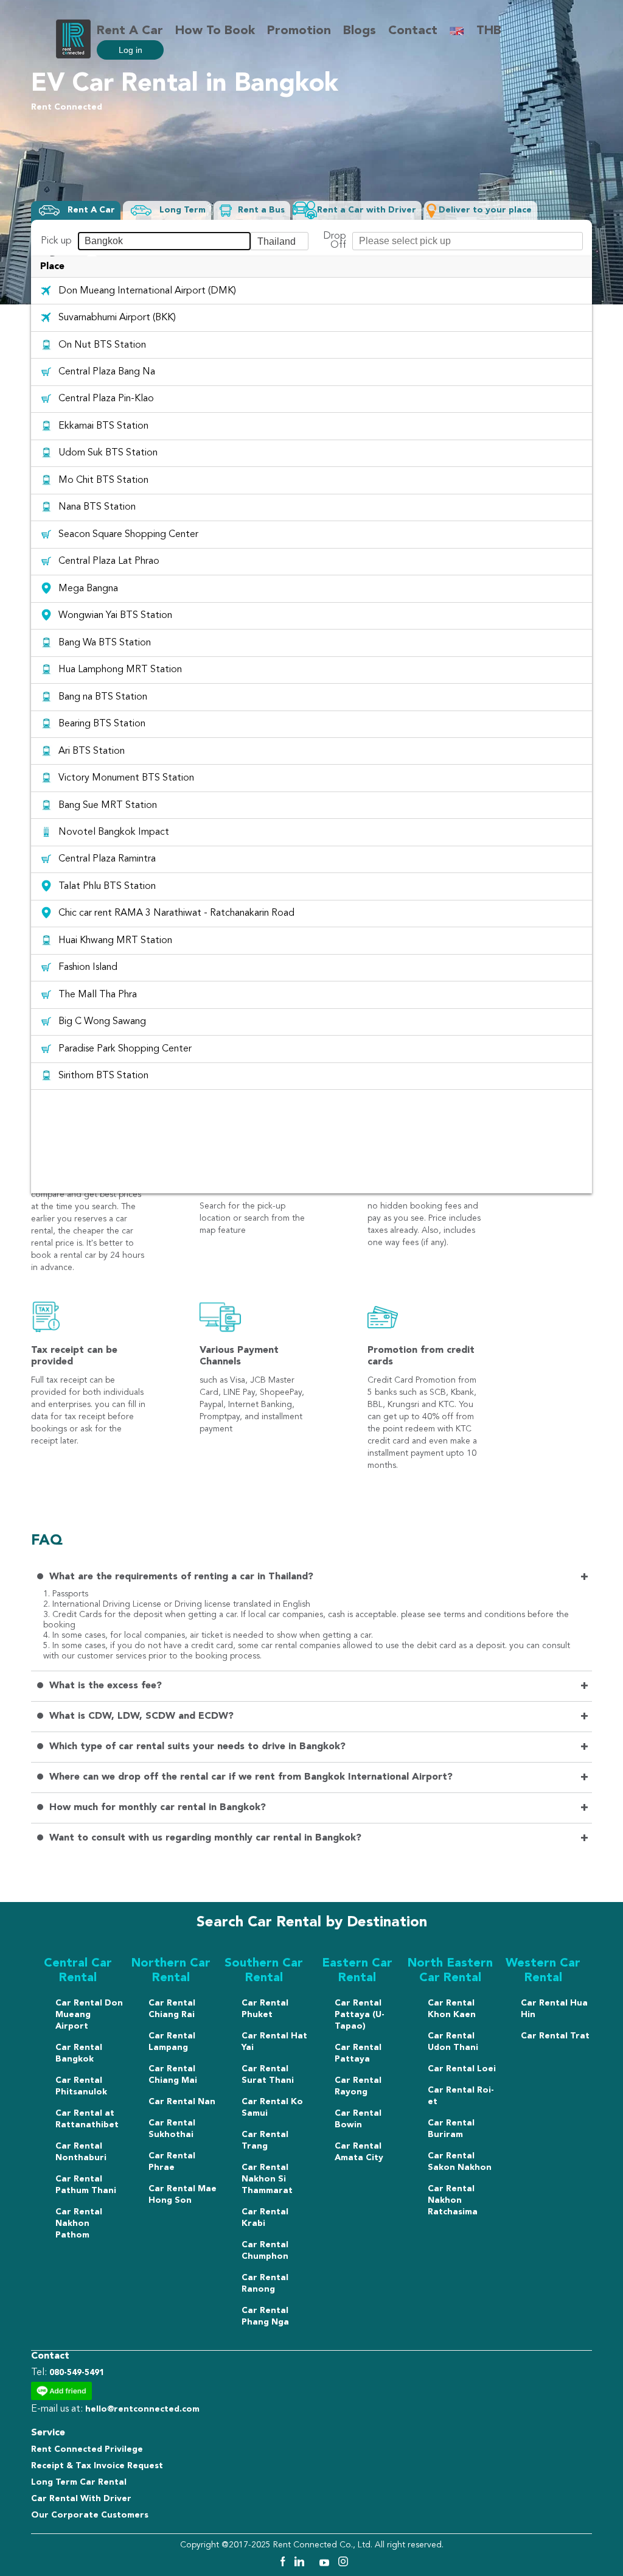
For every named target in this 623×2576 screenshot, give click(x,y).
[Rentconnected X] (313, 2564)
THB (489, 31)
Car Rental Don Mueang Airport (89, 2015)
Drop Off (335, 241)
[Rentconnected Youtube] (326, 2564)
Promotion (299, 31)
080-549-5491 (77, 2373)
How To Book (215, 31)
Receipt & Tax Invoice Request (97, 2466)
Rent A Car (130, 31)
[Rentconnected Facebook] (282, 2564)
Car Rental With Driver (81, 2499)
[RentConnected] (73, 55)
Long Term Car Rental (79, 2482)
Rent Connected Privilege (87, 2449)
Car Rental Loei (462, 2069)
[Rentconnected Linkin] (301, 2564)
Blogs (360, 31)
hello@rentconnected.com (142, 2409)
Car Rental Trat (555, 2036)
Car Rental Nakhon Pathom (79, 2223)
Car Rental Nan (182, 2102)
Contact (413, 31)
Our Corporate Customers (90, 2515)
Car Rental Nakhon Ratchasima (453, 2200)
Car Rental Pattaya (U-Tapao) (360, 2015)
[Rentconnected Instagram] (343, 2564)
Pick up (56, 241)
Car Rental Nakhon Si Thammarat (267, 2179)
